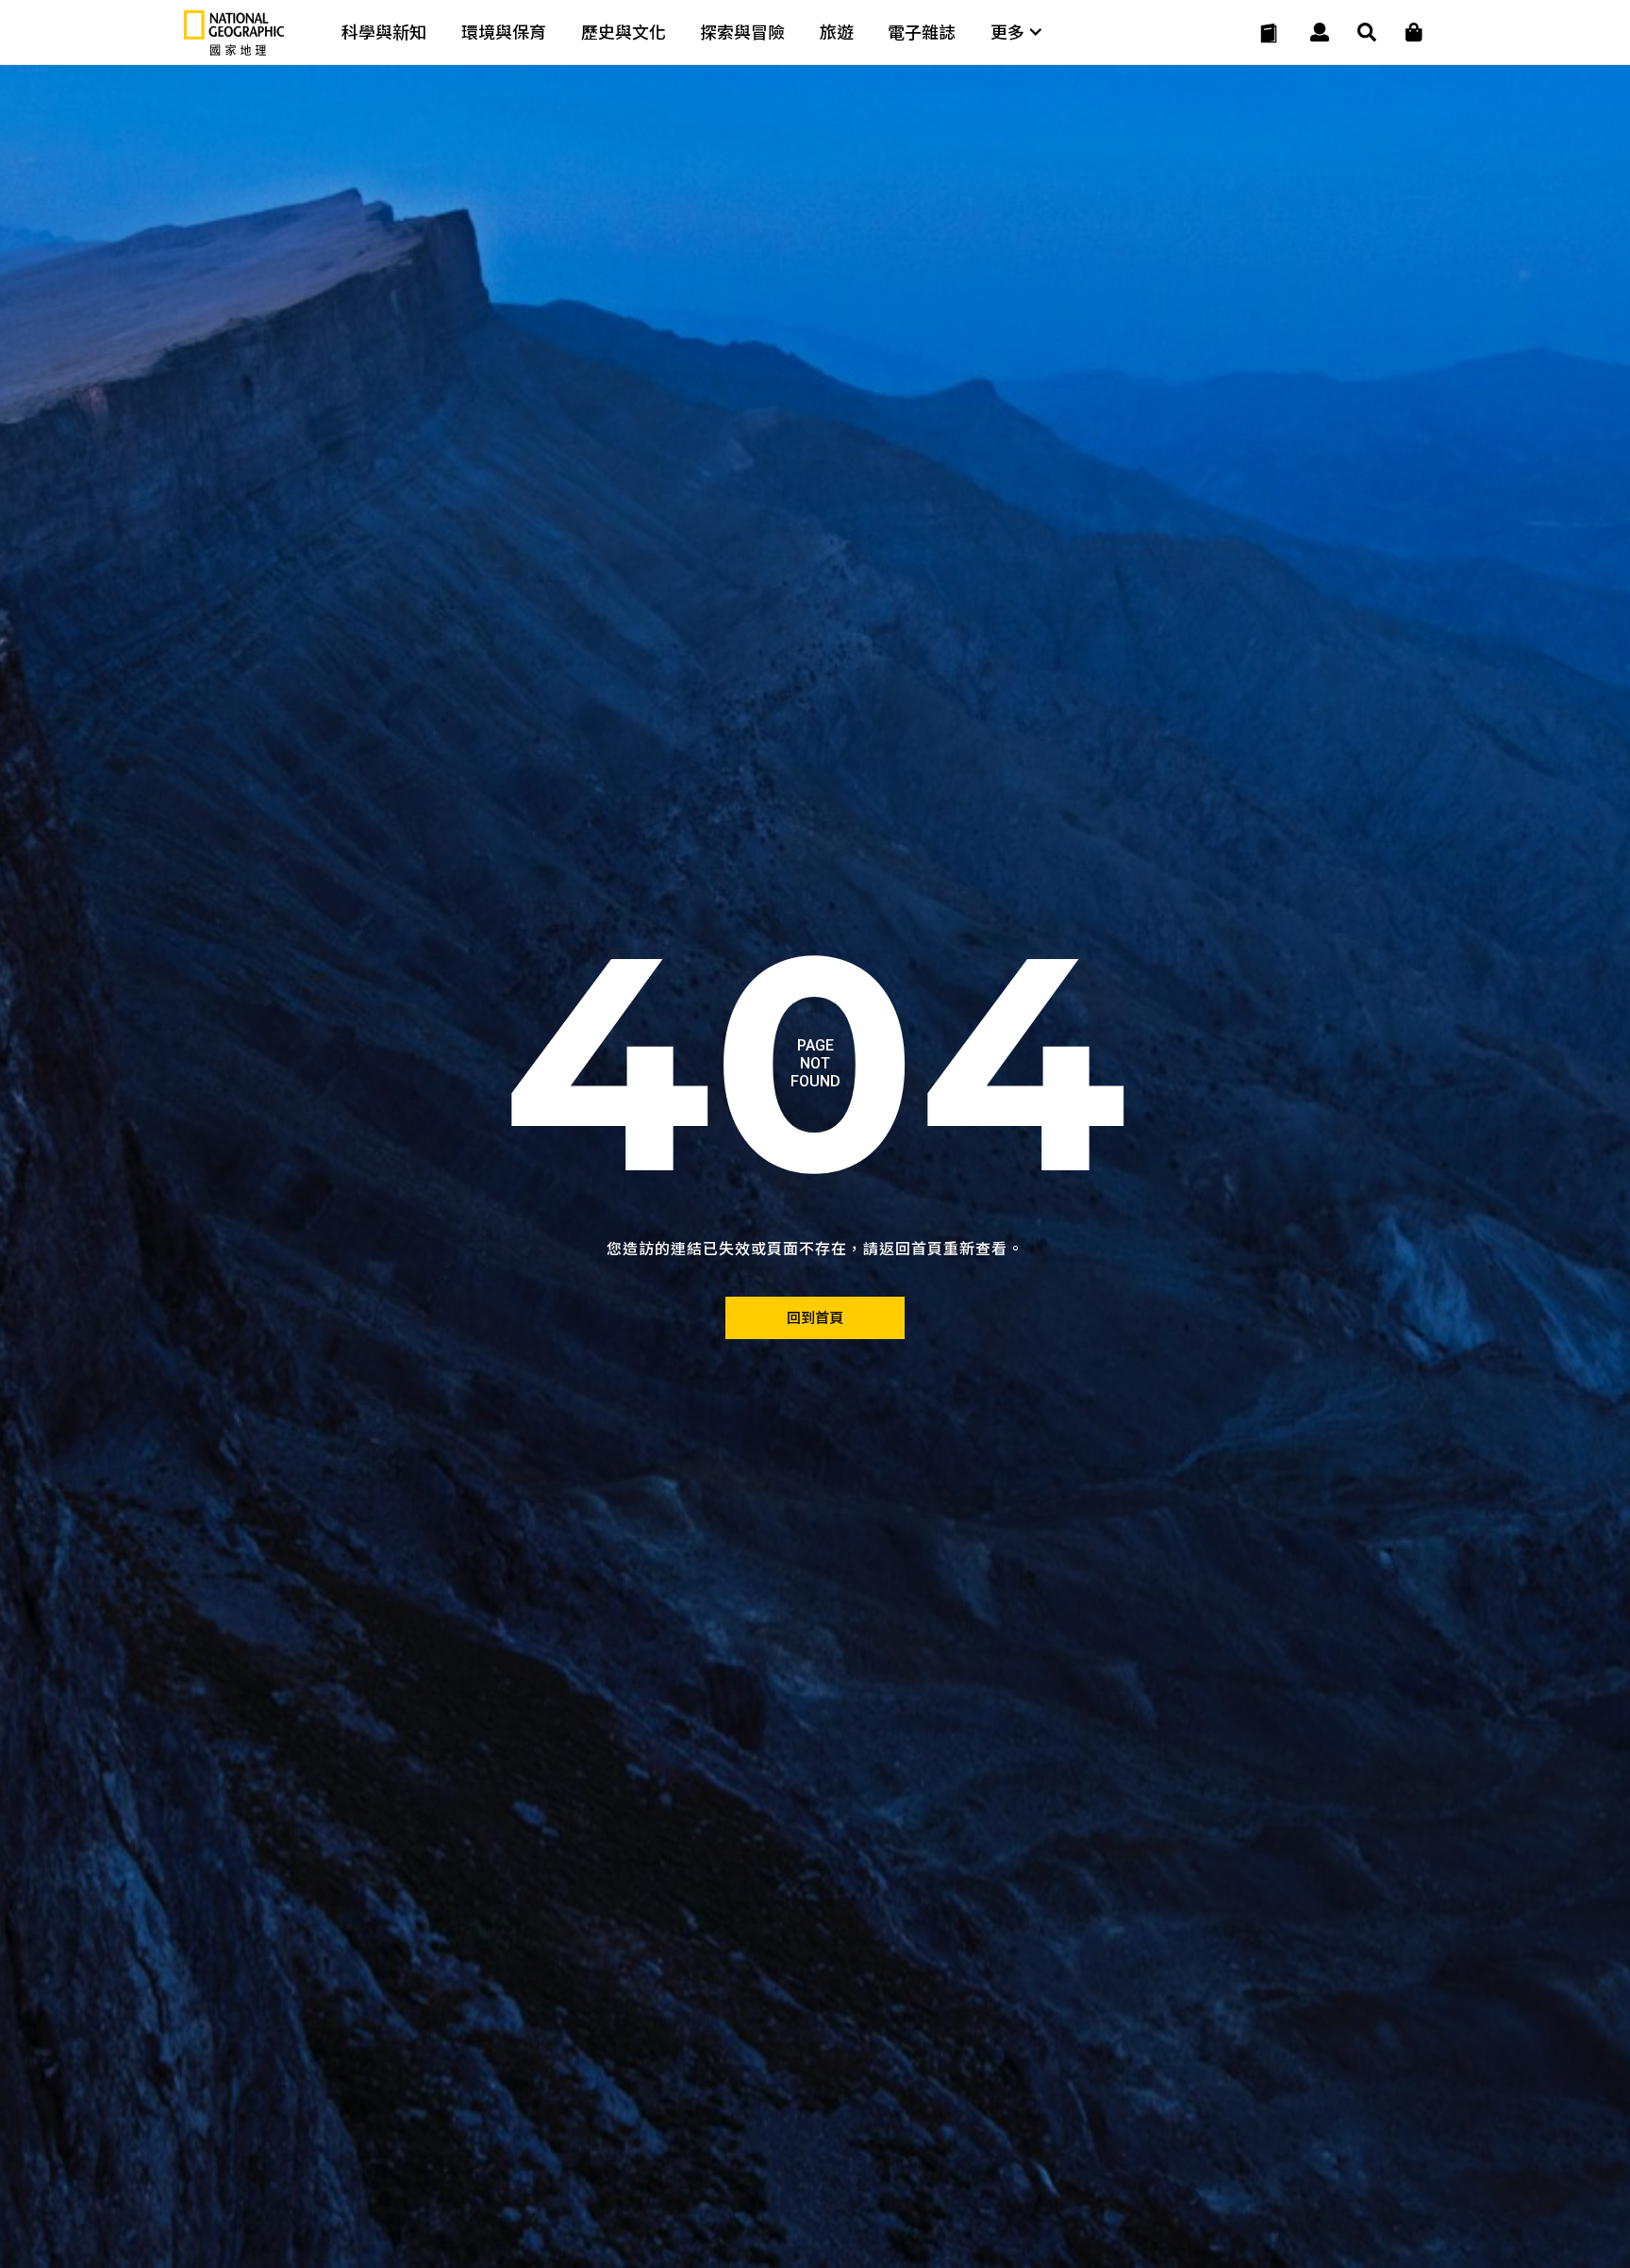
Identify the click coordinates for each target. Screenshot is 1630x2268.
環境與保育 (504, 33)
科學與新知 (384, 33)
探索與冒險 (742, 33)
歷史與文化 (624, 33)
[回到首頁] (815, 1318)
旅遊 (837, 33)
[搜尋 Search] (1367, 33)
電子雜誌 (922, 33)
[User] (1320, 33)
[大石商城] (1414, 33)
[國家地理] (234, 51)
